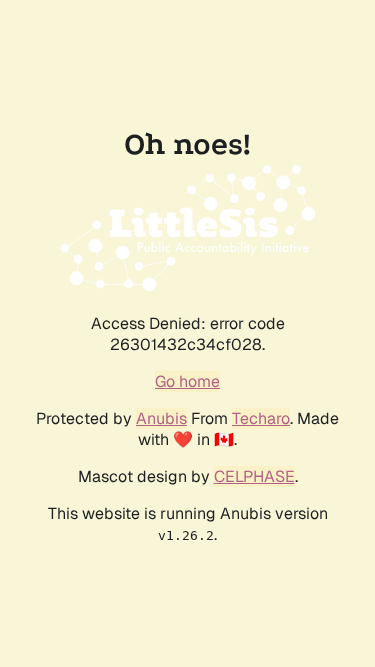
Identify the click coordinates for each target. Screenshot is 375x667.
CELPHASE (254, 476)
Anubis (161, 418)
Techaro (261, 418)
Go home (187, 381)
